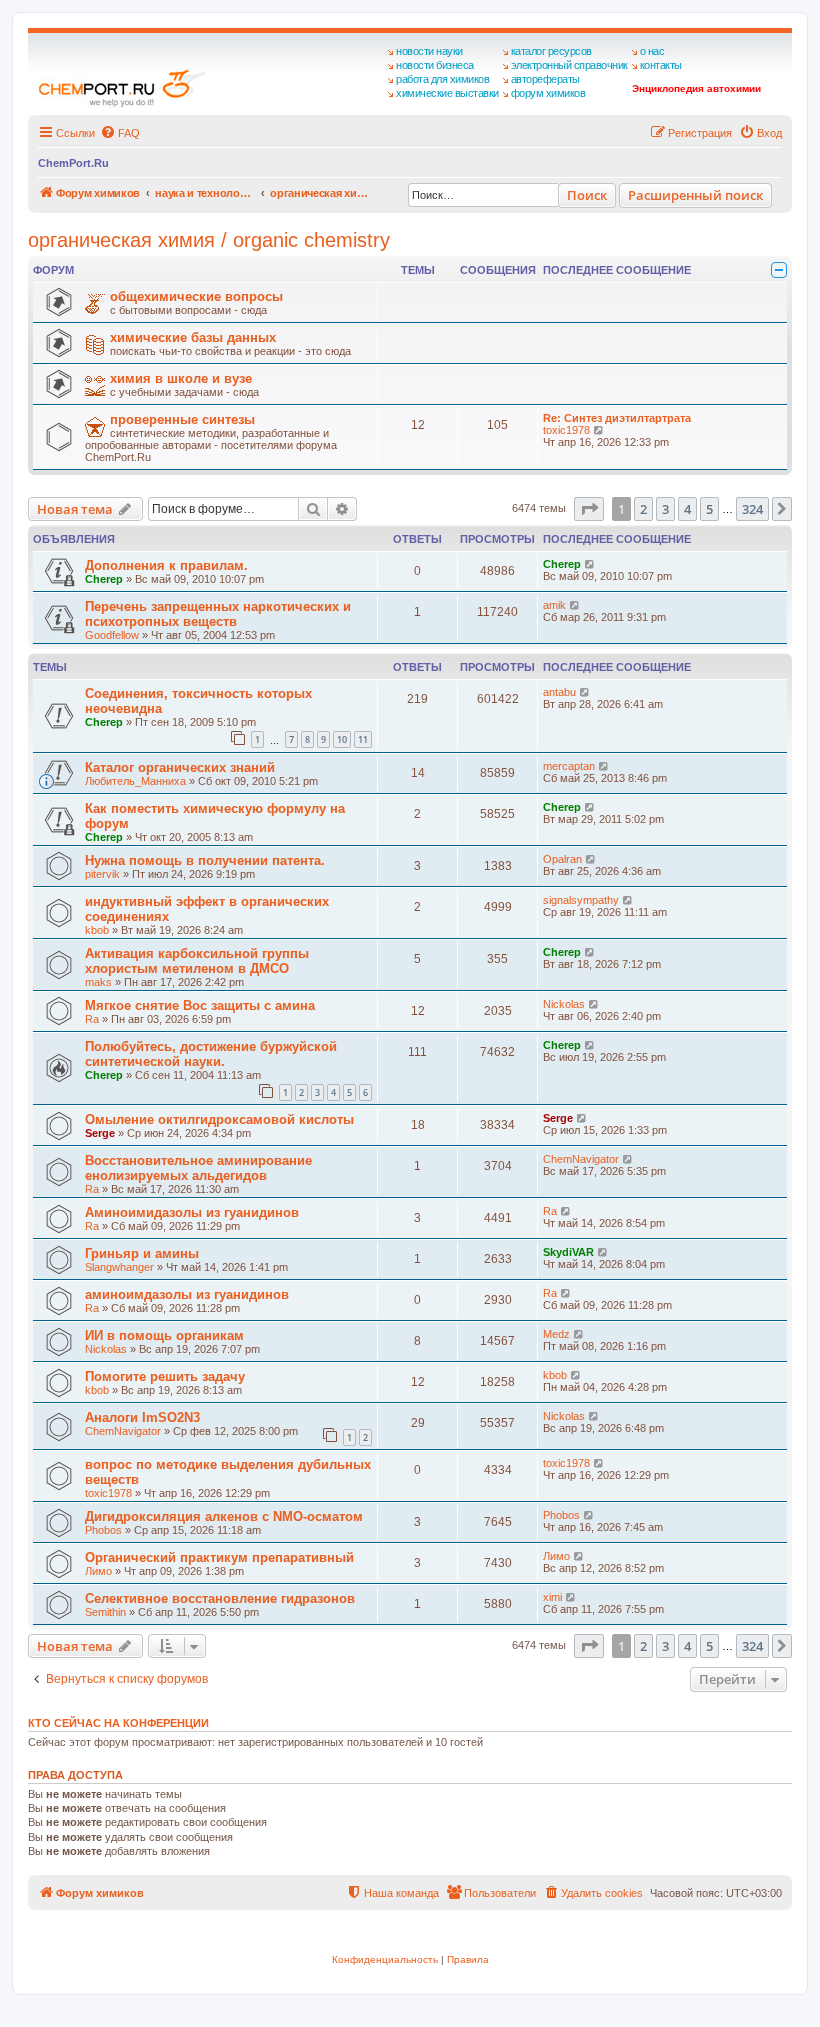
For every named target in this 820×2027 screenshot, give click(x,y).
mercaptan (569, 766)
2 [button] (643, 509)
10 (342, 739)
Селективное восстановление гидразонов (220, 1598)
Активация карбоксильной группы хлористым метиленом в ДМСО (197, 961)
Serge (100, 1133)
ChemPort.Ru (73, 163)
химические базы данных (193, 337)
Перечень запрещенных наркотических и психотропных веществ (218, 614)
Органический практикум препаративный (219, 1557)
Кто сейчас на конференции (118, 1723)
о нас (652, 51)
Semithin (105, 1612)
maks (98, 982)
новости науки (429, 51)
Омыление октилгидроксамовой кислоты (219, 1119)
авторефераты (545, 79)
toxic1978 (566, 430)
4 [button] (687, 509)
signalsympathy (581, 900)
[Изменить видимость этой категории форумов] (779, 270)
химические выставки (447, 93)
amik (554, 605)
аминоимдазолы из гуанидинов (187, 1294)
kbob (97, 930)
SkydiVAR (568, 1252)
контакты (661, 65)
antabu (559, 692)
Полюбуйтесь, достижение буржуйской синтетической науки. (211, 1054)
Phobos (103, 1530)
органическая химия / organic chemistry (209, 240)
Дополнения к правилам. (166, 565)
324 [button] (752, 509)
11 (363, 739)
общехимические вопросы (196, 296)
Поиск (587, 195)
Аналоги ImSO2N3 (142, 1417)
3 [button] (665, 509)
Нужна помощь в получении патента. (205, 860)
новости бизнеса (435, 65)
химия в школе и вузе (181, 378)
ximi (552, 1597)
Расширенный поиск (695, 195)
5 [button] (709, 509)
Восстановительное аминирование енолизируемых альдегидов (198, 1168)
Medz (556, 1334)
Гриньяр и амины (142, 1253)
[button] (589, 509)
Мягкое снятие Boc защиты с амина (200, 1005)
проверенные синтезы (182, 419)
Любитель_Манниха (135, 781)
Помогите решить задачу (165, 1376)
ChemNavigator (581, 1159)
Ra (92, 1019)
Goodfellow (112, 635)
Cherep (104, 579)
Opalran (562, 859)
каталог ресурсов (551, 51)
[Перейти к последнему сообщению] (590, 564)
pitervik (102, 874)
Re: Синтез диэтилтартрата (617, 418)
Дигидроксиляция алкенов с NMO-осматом (224, 1516)
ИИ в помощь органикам (164, 1335)
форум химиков (548, 93)
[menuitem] (120, 133)
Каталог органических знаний (180, 767)
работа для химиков (442, 79)
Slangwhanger (119, 1267)
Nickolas (564, 1004)
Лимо (98, 1571)
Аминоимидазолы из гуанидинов (192, 1212)
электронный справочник (569, 65)
